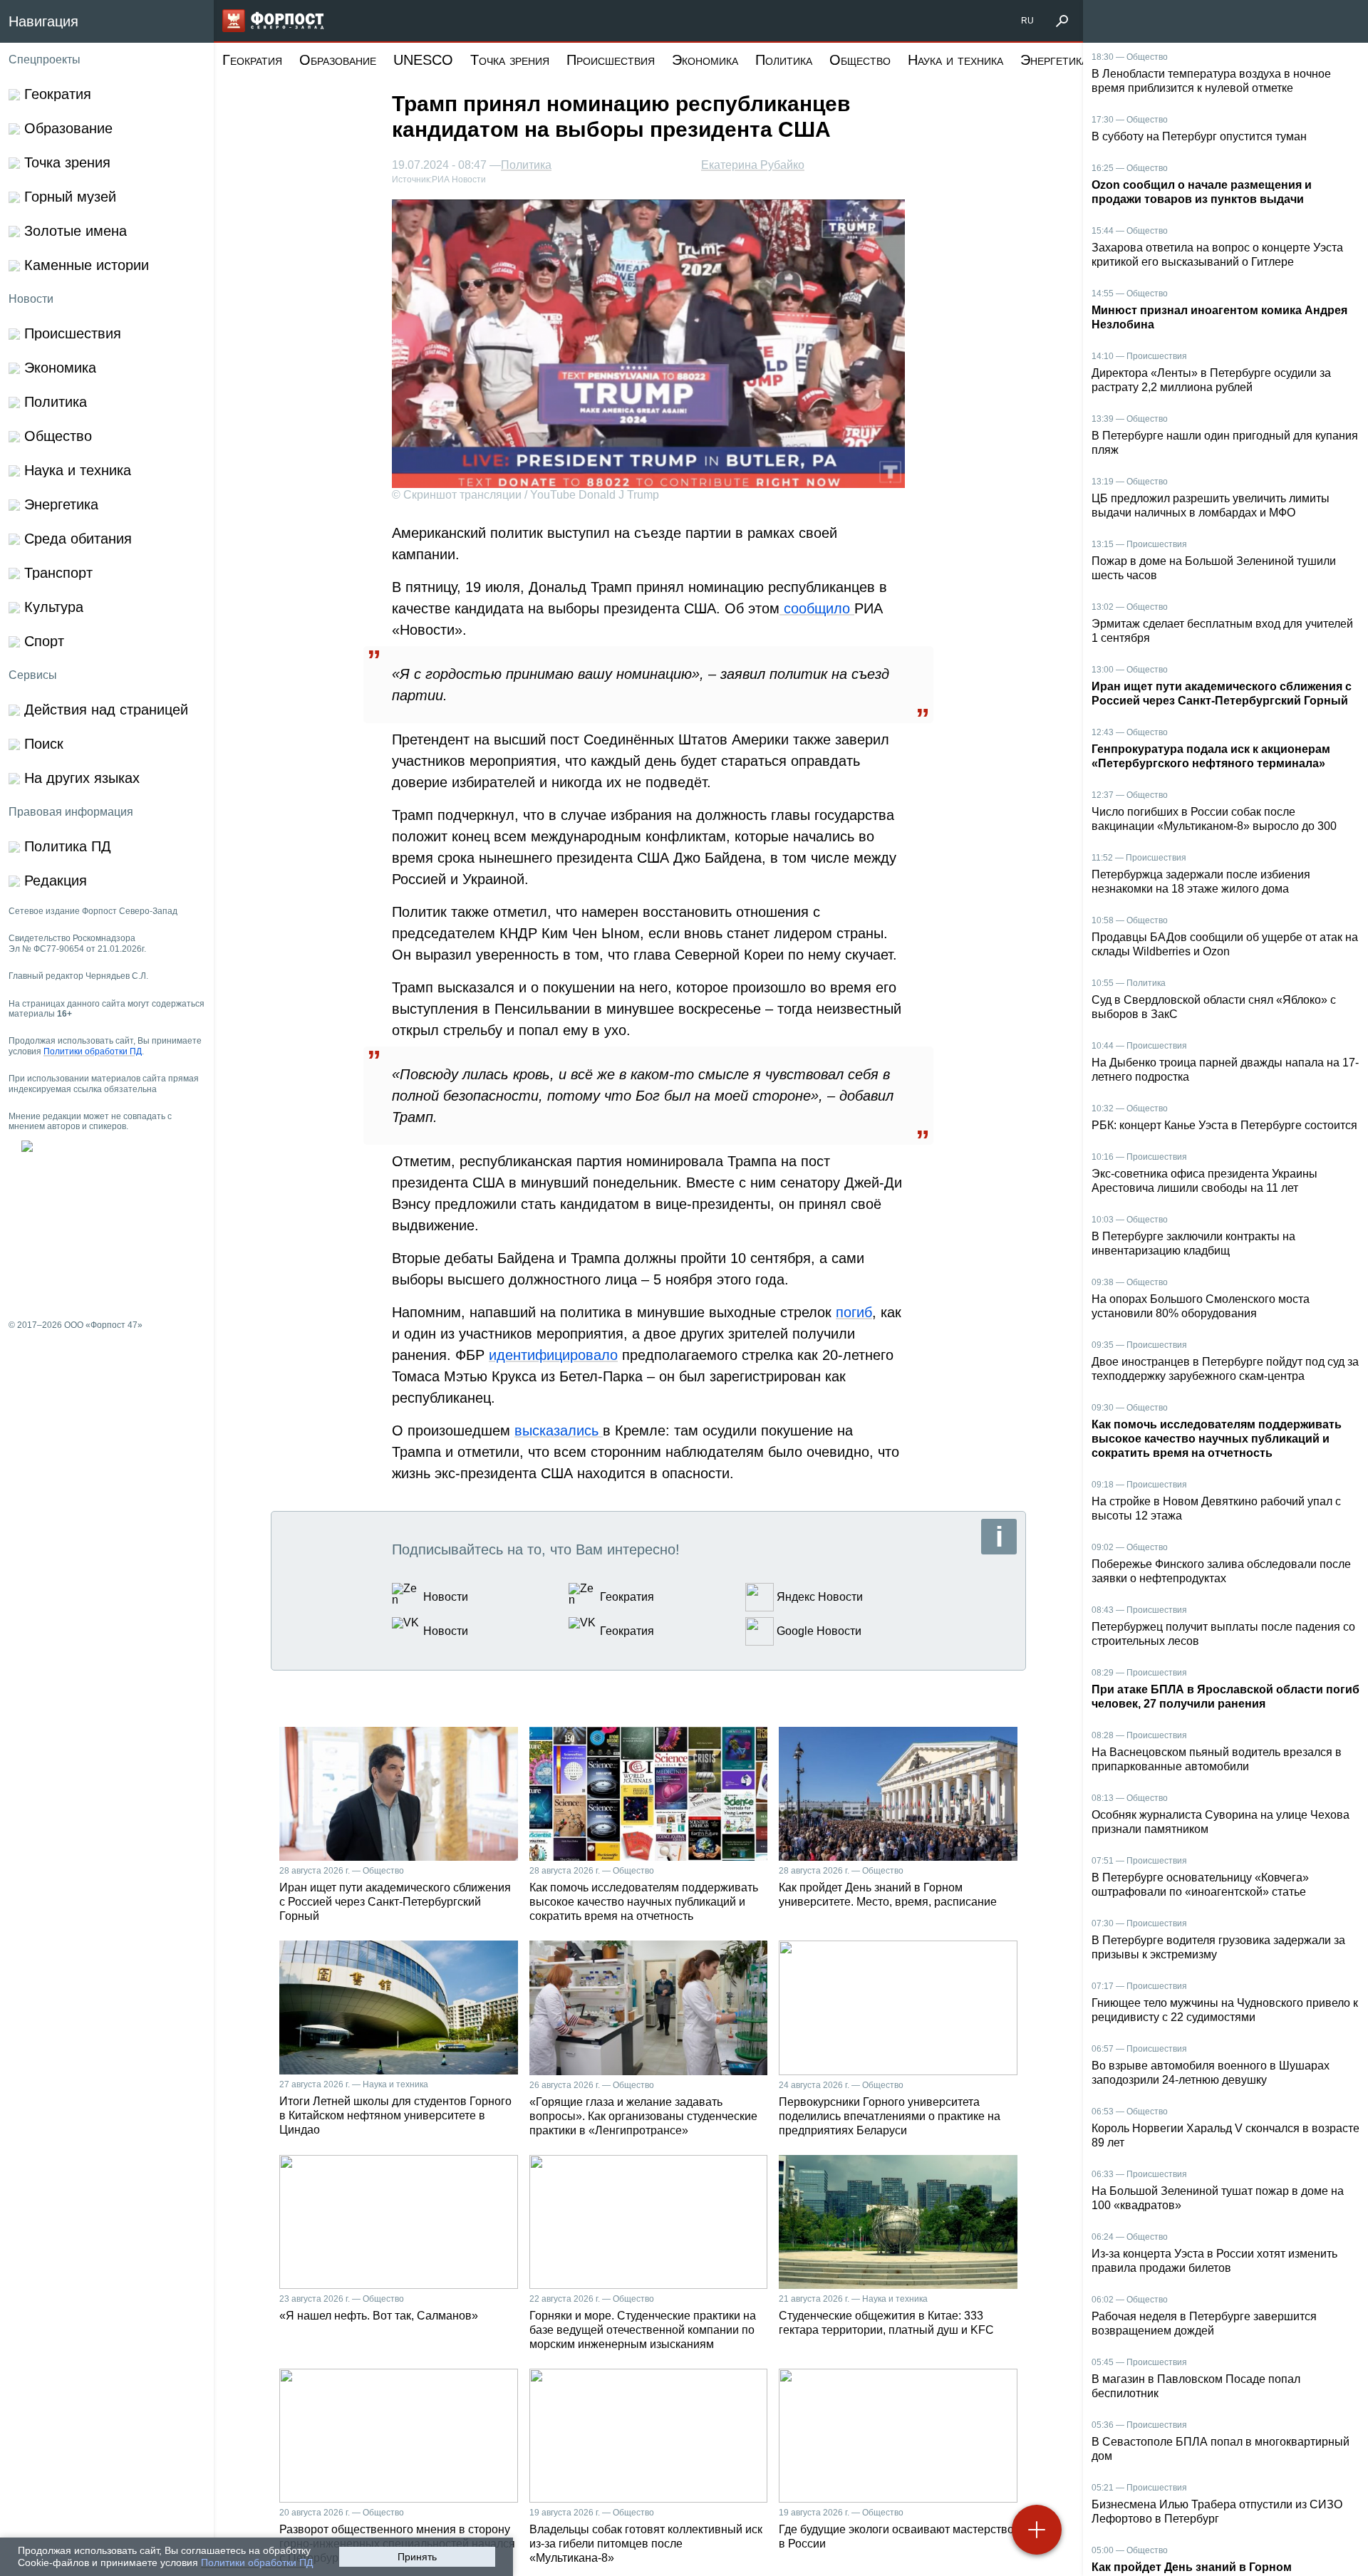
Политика (784, 60)
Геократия (252, 60)
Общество (860, 60)
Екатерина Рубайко (753, 165)
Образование (338, 60)
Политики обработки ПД (257, 2562)
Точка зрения (510, 60)
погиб (854, 1312)
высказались (559, 1430)
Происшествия (611, 60)
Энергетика (1054, 60)
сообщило (817, 608)
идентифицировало (553, 1355)
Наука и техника (955, 60)
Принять (417, 2557)
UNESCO (423, 60)
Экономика (705, 60)
